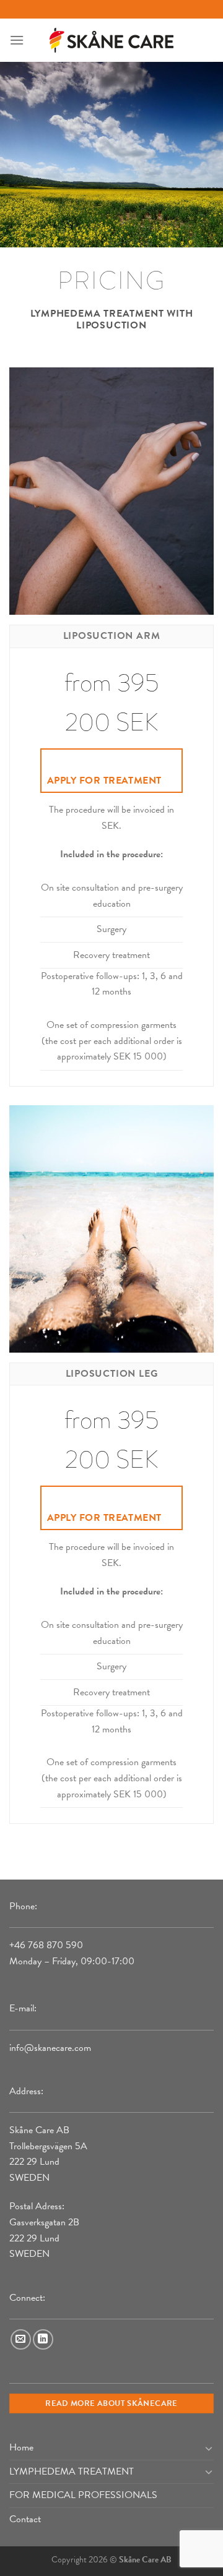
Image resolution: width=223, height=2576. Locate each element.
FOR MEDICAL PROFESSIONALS (83, 2495)
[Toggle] (209, 2448)
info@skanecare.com (50, 2048)
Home (21, 2447)
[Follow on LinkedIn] (43, 2339)
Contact (25, 2519)
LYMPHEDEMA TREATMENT (72, 2471)
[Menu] (17, 40)
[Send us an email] (21, 2339)
